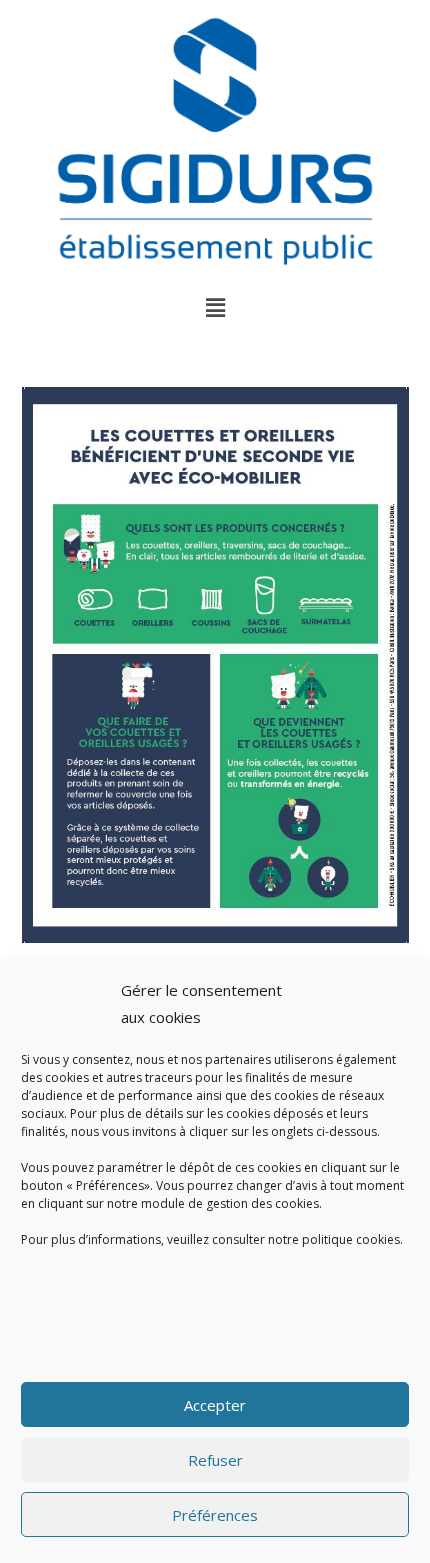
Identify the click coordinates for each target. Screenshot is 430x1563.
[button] (215, 308)
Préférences (215, 1515)
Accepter (215, 1405)
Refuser (215, 1460)
